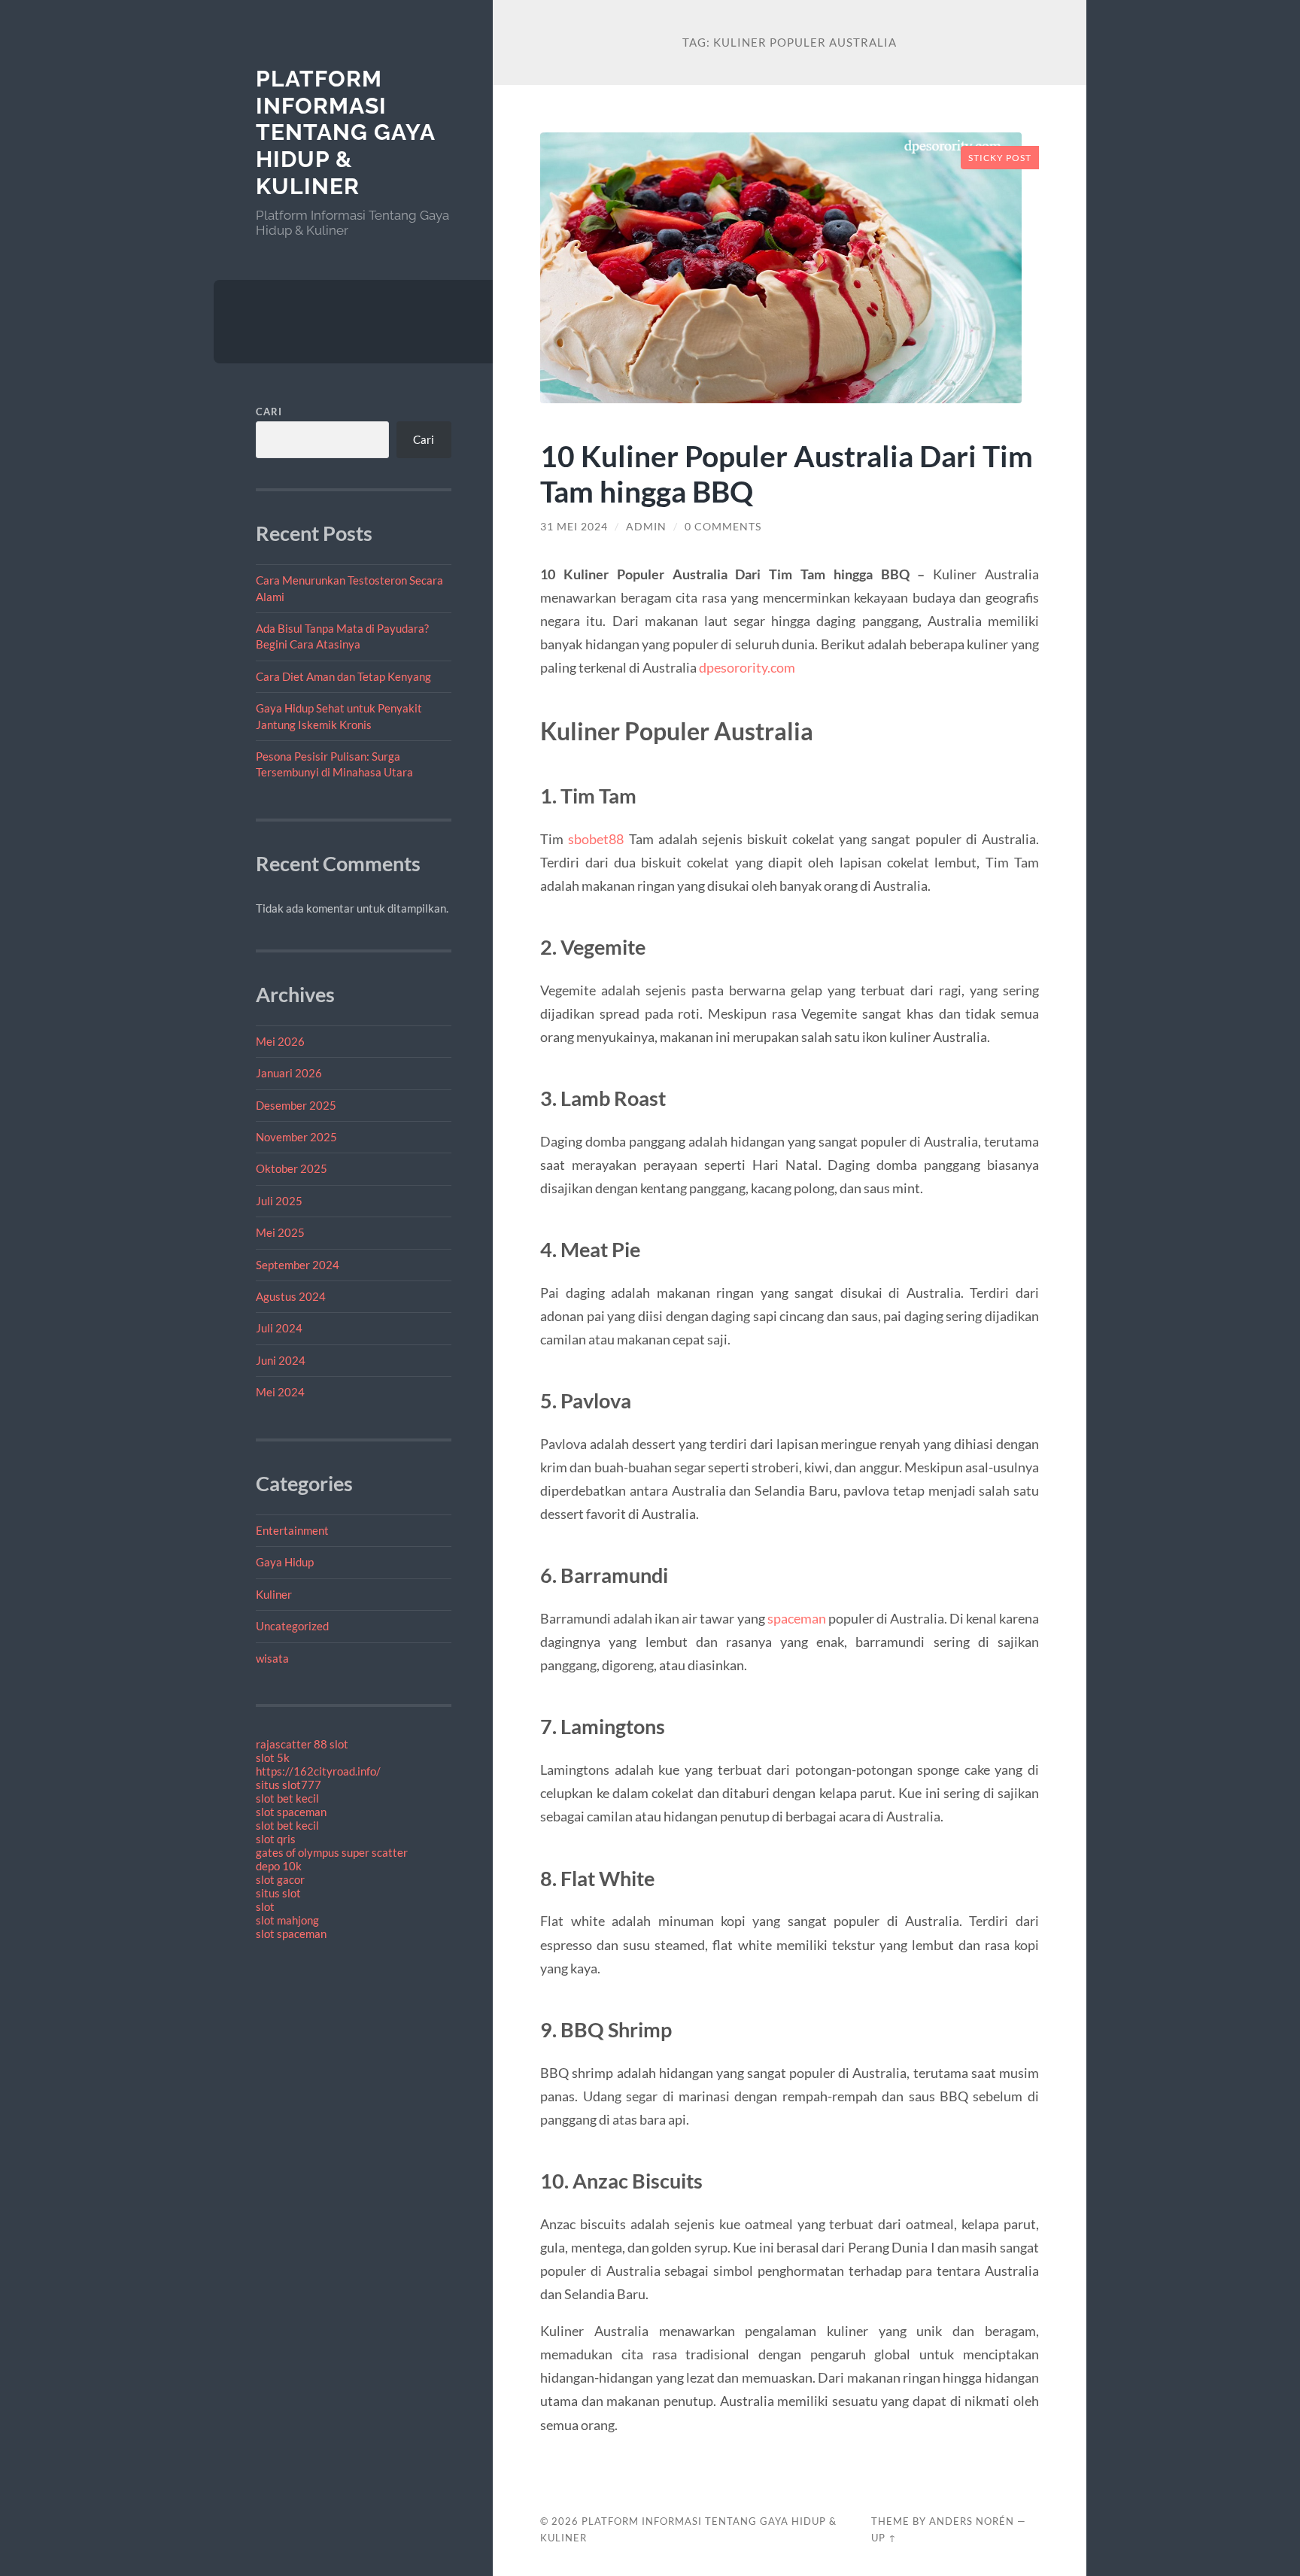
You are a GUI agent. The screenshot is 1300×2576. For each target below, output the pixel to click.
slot (265, 1906)
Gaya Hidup (285, 1562)
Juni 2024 (281, 1360)
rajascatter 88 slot (302, 1744)
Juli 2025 (279, 1201)
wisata (272, 1658)
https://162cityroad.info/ (318, 1771)
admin (646, 527)
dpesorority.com (747, 667)
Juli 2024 (279, 1328)
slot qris (276, 1839)
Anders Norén (972, 2521)
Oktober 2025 (292, 1168)
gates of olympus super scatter (332, 1852)
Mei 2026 (280, 1041)
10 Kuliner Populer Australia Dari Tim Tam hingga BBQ (787, 473)
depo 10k (279, 1866)
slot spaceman (291, 1812)
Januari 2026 (289, 1073)
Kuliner (274, 1594)
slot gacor (280, 1879)
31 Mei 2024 (574, 527)
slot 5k (273, 1757)
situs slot (278, 1893)
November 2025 (296, 1137)
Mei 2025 (280, 1232)
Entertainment (292, 1530)
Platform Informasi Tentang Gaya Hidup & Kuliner (345, 132)
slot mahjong (287, 1920)
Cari (269, 412)
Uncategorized (292, 1626)
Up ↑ (884, 2538)
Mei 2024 (280, 1392)
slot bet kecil (287, 1798)
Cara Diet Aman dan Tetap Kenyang (343, 676)
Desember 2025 (296, 1105)
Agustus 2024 (291, 1296)
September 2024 (298, 1265)
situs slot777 (289, 1785)
